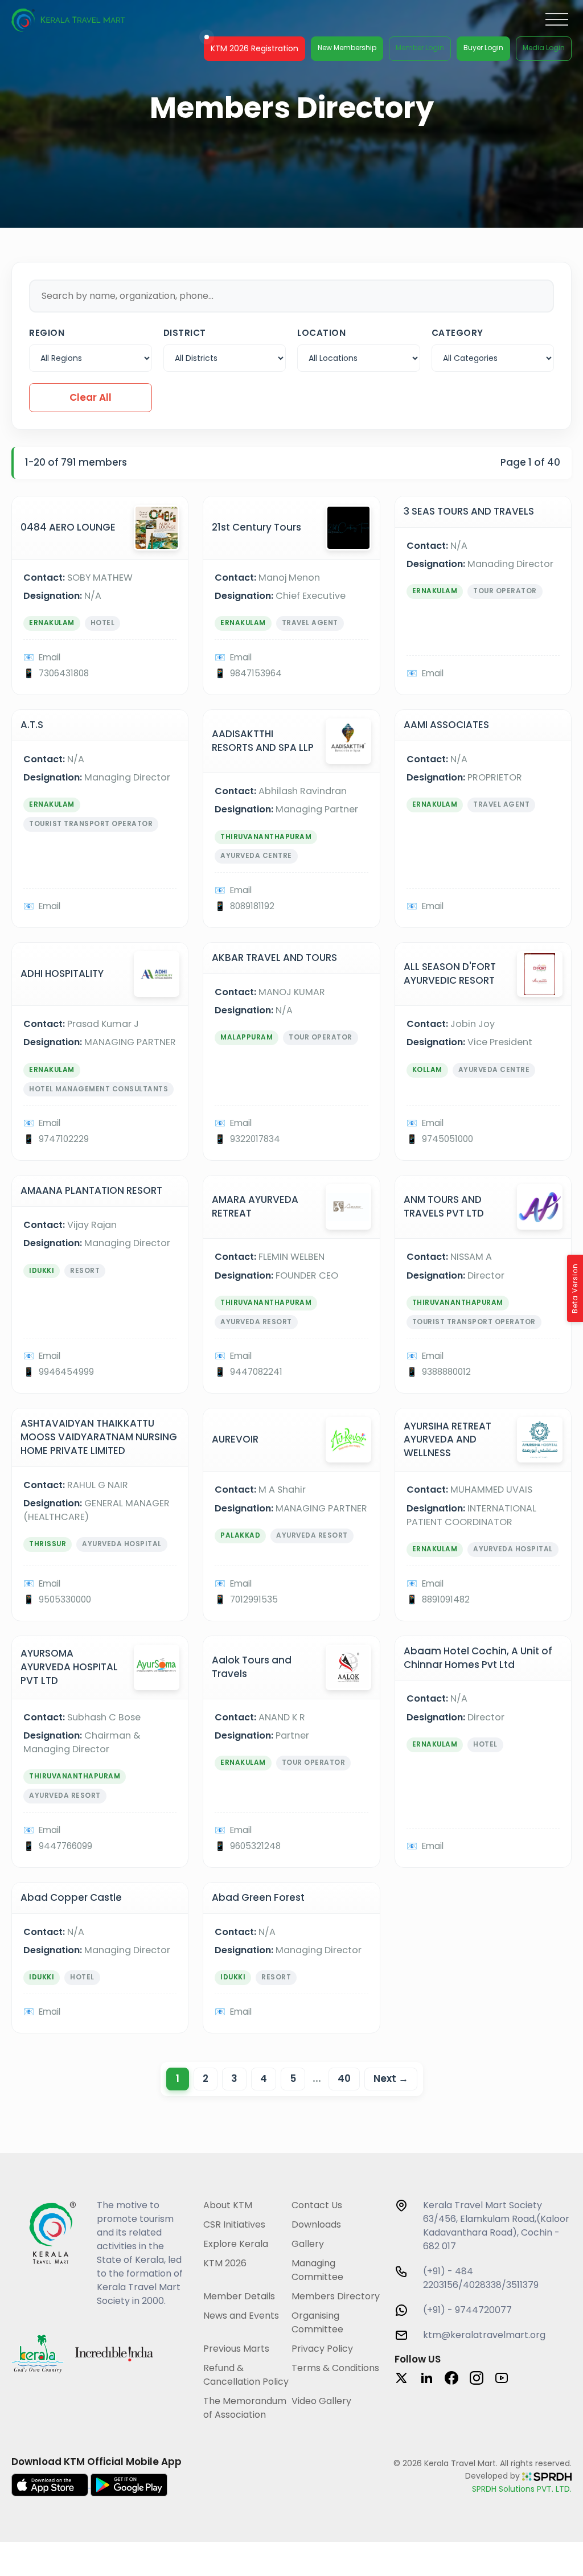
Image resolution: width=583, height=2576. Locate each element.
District (185, 333)
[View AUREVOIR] (291, 1514)
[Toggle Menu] (557, 20)
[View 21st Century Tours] (291, 595)
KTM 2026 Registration (254, 48)
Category (457, 333)
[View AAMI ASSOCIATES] (483, 819)
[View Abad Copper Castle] (100, 1958)
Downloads (316, 2224)
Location (321, 333)
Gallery (308, 2244)
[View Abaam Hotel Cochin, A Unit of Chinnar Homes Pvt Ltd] (483, 1752)
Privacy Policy (322, 2349)
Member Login (420, 48)
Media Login (544, 48)
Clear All (91, 397)
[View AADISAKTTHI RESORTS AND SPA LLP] (291, 819)
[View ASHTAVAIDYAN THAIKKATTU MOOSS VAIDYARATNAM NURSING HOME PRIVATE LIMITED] (100, 1514)
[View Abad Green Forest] (291, 1958)
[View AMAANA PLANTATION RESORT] (100, 1284)
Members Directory (336, 2296)
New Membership (347, 48)
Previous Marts (236, 2349)
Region (47, 333)
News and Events (241, 2316)
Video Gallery (321, 2401)
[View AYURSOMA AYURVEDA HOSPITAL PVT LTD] (100, 1752)
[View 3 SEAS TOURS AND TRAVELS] (483, 595)
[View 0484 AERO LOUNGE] (100, 595)
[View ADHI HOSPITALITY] (100, 1051)
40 (344, 2078)
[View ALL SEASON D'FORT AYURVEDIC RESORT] (483, 1051)
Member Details (239, 2296)
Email (50, 657)
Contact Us (317, 2205)
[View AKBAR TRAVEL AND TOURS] (291, 1051)
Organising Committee (317, 2322)
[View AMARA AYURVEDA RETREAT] (291, 1284)
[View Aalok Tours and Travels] (291, 1752)
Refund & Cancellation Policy (246, 2375)
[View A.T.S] (100, 819)
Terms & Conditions (335, 2368)
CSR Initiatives (234, 2224)
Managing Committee (317, 2270)
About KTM (228, 2205)
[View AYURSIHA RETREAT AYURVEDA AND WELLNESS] (483, 1514)
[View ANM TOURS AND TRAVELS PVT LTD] (483, 1284)
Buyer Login (483, 48)
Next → (391, 2078)
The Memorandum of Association (245, 2408)
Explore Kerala (236, 2244)
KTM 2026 (225, 2263)
